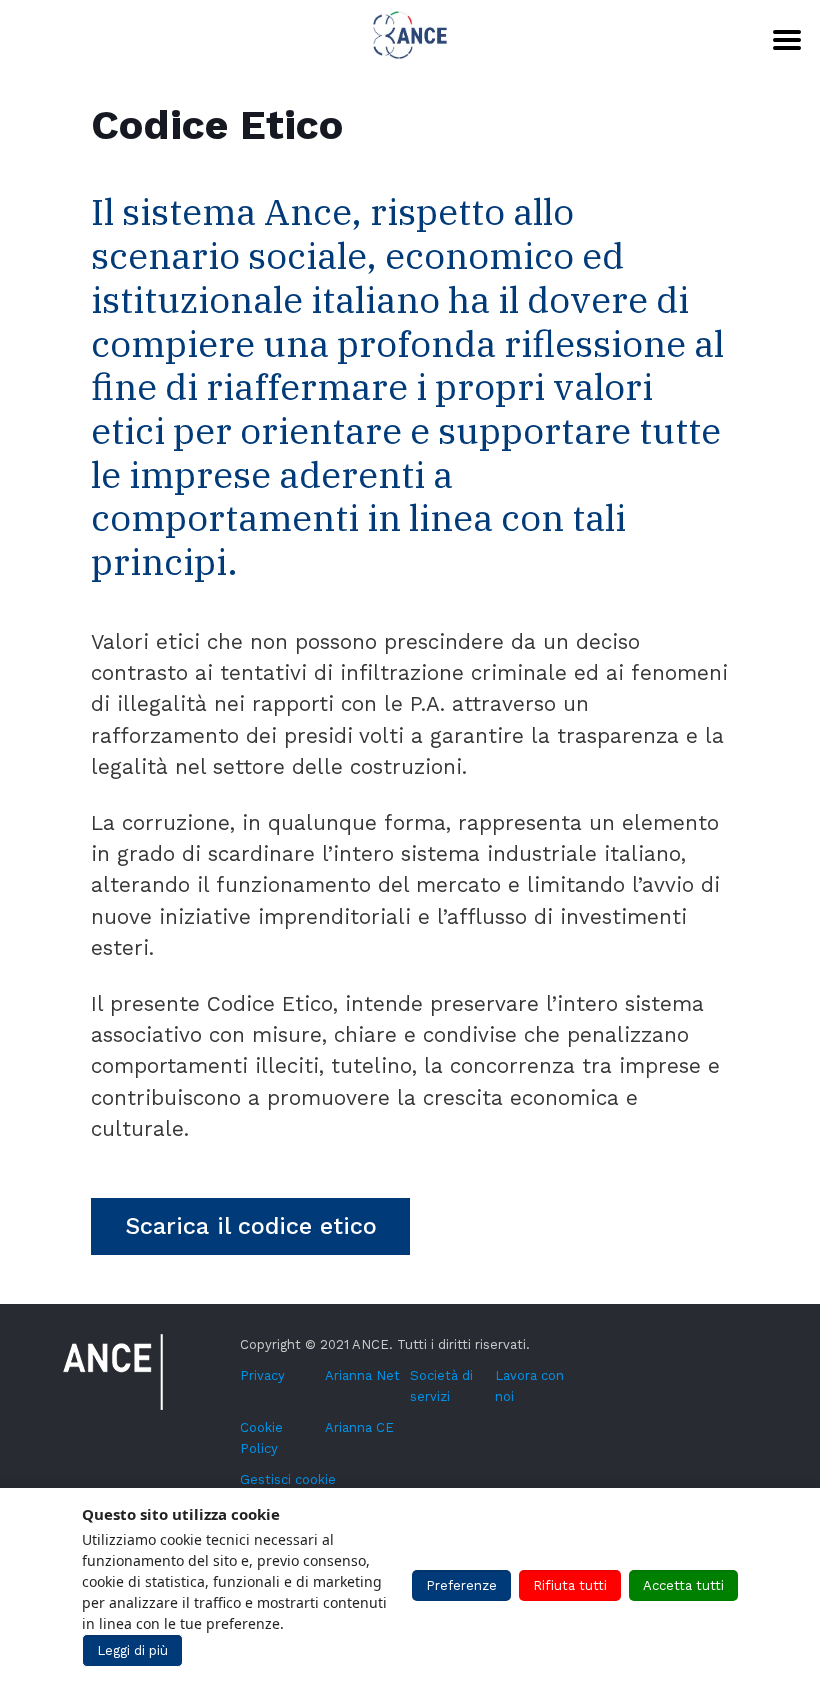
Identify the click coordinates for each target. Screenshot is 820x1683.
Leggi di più (132, 1650)
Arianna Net (362, 1375)
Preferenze (461, 1585)
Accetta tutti (683, 1585)
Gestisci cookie (288, 1479)
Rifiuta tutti (570, 1585)
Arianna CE (359, 1427)
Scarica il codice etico (251, 1226)
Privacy (262, 1375)
